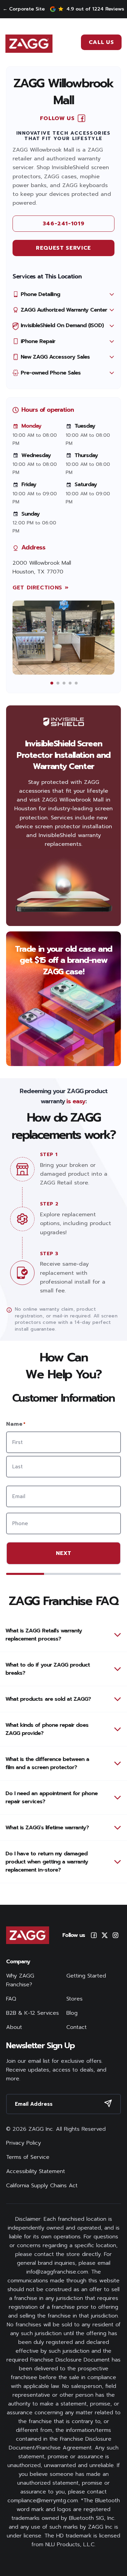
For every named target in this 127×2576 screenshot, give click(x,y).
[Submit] (108, 2103)
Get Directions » (40, 588)
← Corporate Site (24, 9)
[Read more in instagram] (115, 1935)
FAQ (11, 1999)
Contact (77, 2027)
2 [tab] (58, 683)
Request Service (63, 248)
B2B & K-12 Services (33, 2013)
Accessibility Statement (36, 2171)
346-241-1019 (64, 224)
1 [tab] (52, 683)
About (14, 2027)
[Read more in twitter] (105, 1935)
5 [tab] (76, 683)
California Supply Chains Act (42, 2186)
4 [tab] (70, 683)
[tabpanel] (63, 638)
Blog (72, 2013)
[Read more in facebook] (81, 118)
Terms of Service (28, 2157)
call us (101, 42)
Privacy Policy (24, 2143)
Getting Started (86, 1976)
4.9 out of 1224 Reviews (95, 9)
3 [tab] (64, 683)
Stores (75, 1999)
